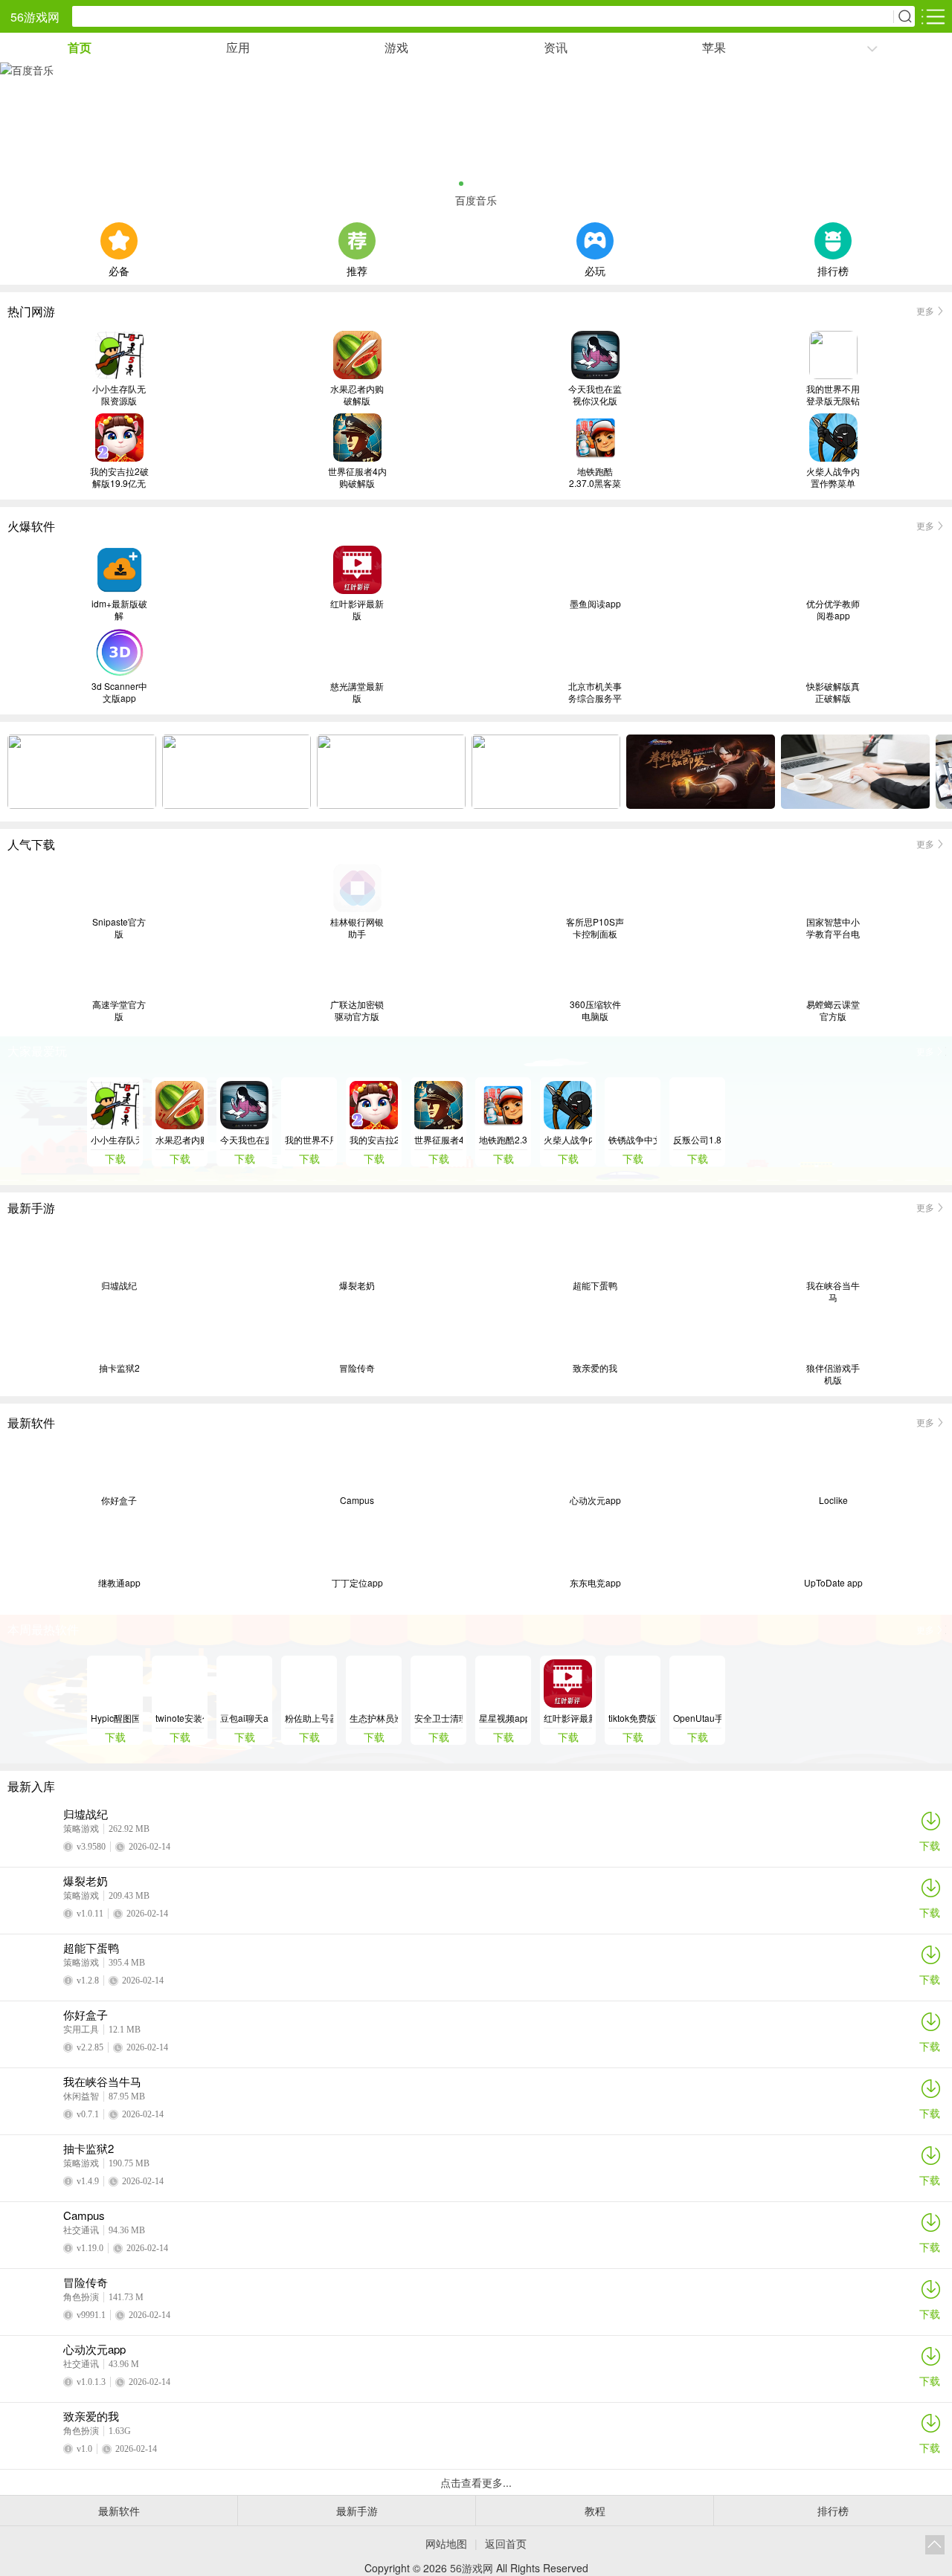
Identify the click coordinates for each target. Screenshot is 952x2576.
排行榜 (833, 269)
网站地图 (446, 2543)
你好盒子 (119, 1500)
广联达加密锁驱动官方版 (357, 1010)
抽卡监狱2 (119, 1368)
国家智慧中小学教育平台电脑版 (833, 928)
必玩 (595, 269)
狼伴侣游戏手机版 (833, 1374)
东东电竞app (595, 1583)
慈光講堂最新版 (357, 692)
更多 (925, 310)
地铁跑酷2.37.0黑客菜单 (595, 477)
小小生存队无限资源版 (119, 395)
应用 (238, 47)
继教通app (119, 1583)
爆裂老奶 (357, 1285)
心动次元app (595, 1500)
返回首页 (506, 2543)
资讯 (556, 47)
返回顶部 (935, 2545)
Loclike (833, 1500)
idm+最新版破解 (119, 610)
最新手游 (357, 2511)
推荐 (357, 269)
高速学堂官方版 (119, 1010)
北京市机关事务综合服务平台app (595, 692)
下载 (930, 1845)
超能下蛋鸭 (595, 1285)
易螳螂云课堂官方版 (833, 1010)
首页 (80, 47)
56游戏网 (35, 17)
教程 (595, 2511)
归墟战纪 (119, 1285)
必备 (119, 269)
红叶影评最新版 (357, 610)
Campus (357, 1500)
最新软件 (119, 2511)
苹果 (714, 47)
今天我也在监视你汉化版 (595, 395)
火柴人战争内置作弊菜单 (833, 477)
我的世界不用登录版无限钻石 (833, 395)
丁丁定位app (357, 1583)
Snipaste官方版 (119, 928)
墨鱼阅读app (595, 604)
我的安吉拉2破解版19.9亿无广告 (119, 477)
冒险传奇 (357, 1368)
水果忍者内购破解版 (357, 395)
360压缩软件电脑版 (595, 1010)
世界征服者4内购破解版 (357, 477)
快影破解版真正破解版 (833, 692)
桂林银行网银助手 (357, 928)
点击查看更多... (476, 2482)
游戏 (396, 47)
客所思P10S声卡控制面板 (595, 928)
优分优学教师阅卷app (833, 610)
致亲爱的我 (595, 1368)
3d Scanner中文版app (119, 692)
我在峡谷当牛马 (833, 1291)
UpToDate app (833, 1583)
